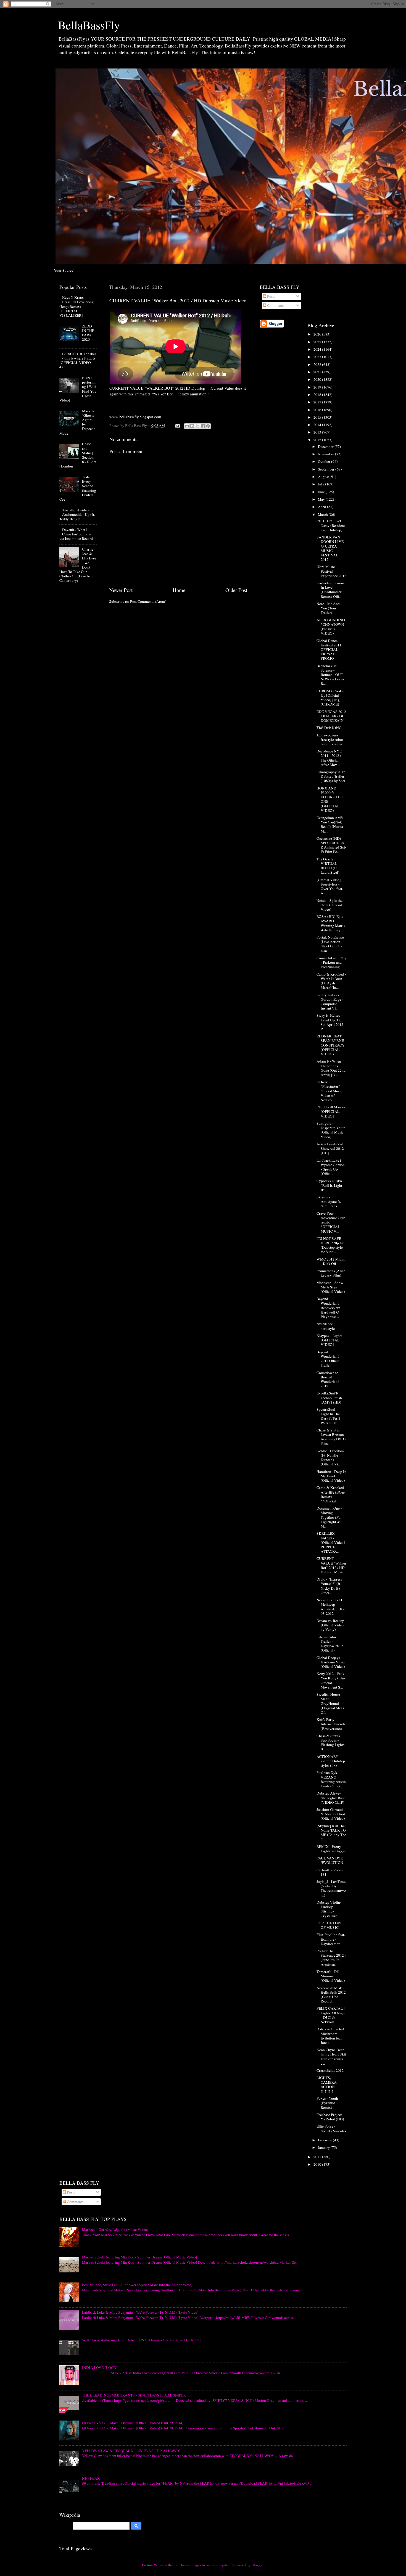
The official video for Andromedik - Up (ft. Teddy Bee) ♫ (77, 514)
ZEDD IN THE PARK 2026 (88, 333)
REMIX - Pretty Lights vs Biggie (331, 1849)
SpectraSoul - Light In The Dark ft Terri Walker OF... (328, 1416)
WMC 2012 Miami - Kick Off (331, 1261)
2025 (318, 342)
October (325, 461)
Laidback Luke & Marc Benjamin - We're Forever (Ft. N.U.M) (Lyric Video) (140, 2312)
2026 (318, 334)
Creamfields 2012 (330, 2070)
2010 (318, 2164)
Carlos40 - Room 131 (330, 1872)
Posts (271, 296)
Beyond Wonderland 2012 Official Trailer (329, 1359)
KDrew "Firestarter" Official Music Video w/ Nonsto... (329, 1091)
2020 (318, 379)
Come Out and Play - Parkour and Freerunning (331, 962)
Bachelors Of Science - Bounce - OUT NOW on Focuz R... (330, 675)
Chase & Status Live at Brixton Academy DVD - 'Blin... (331, 1437)
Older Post (236, 590)
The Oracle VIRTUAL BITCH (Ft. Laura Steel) (328, 866)
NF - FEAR (91, 2478)
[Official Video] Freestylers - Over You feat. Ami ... (330, 887)
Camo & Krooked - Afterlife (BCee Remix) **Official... (331, 1494)
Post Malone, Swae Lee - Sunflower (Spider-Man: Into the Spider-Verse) (137, 2285)
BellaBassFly (89, 25)
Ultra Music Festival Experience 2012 (331, 571)
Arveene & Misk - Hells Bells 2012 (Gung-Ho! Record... (331, 1995)
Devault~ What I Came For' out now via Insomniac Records (77, 534)
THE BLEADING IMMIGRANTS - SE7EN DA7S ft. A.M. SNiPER (134, 2395)
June (322, 492)
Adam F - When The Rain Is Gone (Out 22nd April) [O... (331, 1068)
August (324, 477)
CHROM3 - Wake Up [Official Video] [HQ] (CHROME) (330, 698)
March (323, 514)
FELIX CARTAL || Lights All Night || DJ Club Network (331, 2015)
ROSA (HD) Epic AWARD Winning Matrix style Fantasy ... (331, 923)
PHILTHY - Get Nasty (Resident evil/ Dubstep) (331, 525)
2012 (318, 440)
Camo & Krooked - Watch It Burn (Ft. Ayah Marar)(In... (331, 981)
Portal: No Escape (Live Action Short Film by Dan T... (330, 944)
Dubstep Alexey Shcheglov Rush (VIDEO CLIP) (331, 1798)
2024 (318, 349)
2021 (318, 372)
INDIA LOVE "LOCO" (100, 2368)
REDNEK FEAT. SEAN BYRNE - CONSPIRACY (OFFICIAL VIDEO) (331, 1045)
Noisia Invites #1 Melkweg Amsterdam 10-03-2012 (331, 1607)
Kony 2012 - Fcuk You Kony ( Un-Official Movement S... (331, 1680)
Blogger (257, 2565)
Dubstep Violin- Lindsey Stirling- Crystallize (329, 1909)
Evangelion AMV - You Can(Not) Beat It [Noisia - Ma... (331, 824)
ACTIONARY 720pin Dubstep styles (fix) (331, 1761)
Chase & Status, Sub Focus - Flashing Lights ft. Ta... (330, 1743)
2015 (318, 417)
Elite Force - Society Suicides (331, 2128)
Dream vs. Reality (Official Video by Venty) (330, 1625)
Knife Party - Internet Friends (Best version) (331, 1724)
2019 (318, 387)
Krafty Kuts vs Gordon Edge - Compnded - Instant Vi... (330, 1002)
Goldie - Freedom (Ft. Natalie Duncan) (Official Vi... (330, 1458)
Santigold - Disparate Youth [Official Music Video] (331, 1130)
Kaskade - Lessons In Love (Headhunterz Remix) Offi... (330, 590)
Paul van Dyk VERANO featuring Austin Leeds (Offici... (331, 1779)
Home (179, 590)
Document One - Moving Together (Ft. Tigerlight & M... (329, 1517)
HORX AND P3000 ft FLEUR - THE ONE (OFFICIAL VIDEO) (330, 799)
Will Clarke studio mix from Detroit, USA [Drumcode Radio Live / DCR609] (141, 2340)
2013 (318, 432)
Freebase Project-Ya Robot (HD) (330, 2117)
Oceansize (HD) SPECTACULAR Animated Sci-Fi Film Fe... (331, 845)
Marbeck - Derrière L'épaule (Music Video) (115, 2229)
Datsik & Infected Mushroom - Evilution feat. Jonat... (330, 2036)
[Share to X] (197, 426)
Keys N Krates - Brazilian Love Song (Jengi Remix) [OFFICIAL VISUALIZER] (77, 306)
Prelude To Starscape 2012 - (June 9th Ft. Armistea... (331, 1958)
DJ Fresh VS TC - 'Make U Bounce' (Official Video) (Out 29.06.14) (133, 2423)
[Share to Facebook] (203, 426)
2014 (318, 425)
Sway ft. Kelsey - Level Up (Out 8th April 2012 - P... (331, 1022)
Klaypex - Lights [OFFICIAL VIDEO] (329, 1340)
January (324, 2147)
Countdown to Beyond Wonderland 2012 (328, 1379)
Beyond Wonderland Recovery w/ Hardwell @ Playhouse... (328, 1308)
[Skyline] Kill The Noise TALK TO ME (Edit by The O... (331, 1833)
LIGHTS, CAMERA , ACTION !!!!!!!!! (327, 2084)
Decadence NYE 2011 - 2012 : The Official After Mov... (329, 758)
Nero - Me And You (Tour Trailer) (328, 608)
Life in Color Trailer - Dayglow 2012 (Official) (330, 1644)
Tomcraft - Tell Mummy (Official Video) (331, 1976)
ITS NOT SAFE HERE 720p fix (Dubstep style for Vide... (330, 1245)
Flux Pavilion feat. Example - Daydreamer (331, 1939)
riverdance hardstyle (326, 1326)
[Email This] (187, 426)
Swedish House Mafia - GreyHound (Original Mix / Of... (330, 1703)
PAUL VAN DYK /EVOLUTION (330, 1860)
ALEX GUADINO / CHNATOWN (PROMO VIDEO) (331, 627)
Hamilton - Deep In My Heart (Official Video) (331, 1476)
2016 (318, 410)
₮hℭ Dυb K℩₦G (329, 728)
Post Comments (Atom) (148, 601)
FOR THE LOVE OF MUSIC (329, 1925)
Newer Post (121, 590)
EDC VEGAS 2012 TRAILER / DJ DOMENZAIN (331, 716)
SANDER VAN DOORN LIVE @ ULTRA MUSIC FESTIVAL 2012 (330, 548)
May (322, 499)
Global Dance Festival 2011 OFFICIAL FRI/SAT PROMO (329, 650)
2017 (318, 402)
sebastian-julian (219, 2565)
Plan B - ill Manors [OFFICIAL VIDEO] (331, 1111)
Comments (275, 305)
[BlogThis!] (192, 426)
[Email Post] (177, 426)
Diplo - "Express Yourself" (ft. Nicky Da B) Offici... (329, 1586)
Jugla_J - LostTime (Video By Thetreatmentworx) (331, 1888)
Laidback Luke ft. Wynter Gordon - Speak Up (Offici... (331, 1167)
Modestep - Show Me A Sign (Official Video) (331, 1287)
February (325, 2140)
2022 (318, 364)
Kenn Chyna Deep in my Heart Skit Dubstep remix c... (331, 2056)
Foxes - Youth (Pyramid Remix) (327, 2103)
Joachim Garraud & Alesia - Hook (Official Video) (331, 1814)
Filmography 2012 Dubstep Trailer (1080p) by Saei (331, 776)
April (322, 507)
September (327, 469)
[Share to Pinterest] (208, 426)
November (326, 454)
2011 (318, 2157)
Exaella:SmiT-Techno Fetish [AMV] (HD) (329, 1397)
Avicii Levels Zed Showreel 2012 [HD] (330, 1148)
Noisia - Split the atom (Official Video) (329, 905)
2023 (318, 357)
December (326, 446)
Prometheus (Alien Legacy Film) (331, 1273)
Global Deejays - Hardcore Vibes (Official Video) (331, 1662)
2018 (318, 395)
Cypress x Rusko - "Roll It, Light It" (330, 1185)
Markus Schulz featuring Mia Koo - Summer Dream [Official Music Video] (140, 2257)
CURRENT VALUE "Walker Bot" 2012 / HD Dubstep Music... (331, 1565)
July (321, 484)
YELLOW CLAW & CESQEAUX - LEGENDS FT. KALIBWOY (131, 2451)
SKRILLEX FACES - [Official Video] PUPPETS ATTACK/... (331, 1542)
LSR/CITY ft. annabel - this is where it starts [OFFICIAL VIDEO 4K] (78, 360)
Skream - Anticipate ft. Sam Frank (329, 1201)
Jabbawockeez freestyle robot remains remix (330, 739)
